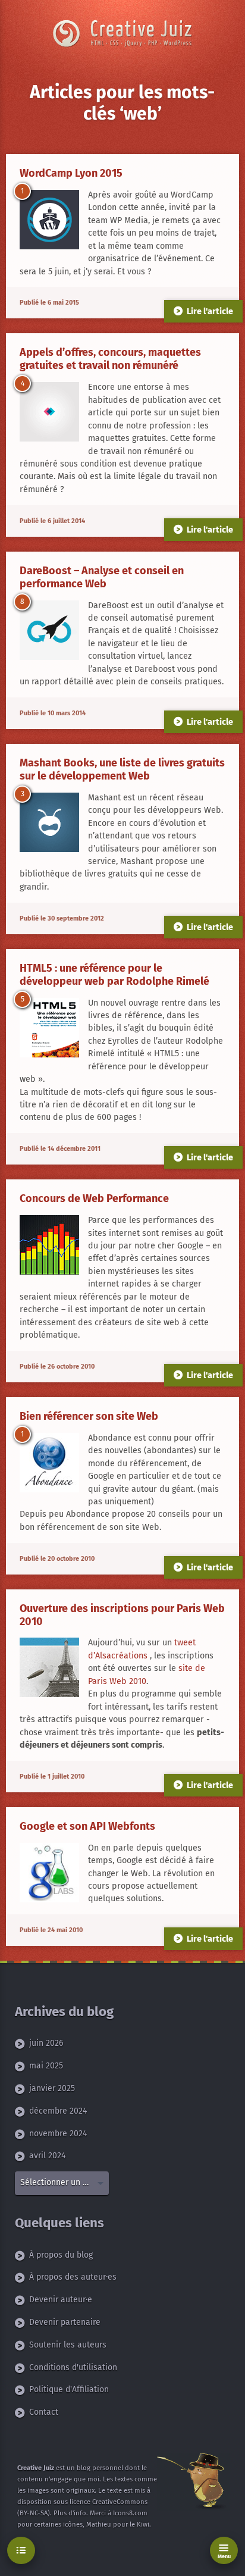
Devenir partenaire (65, 2322)
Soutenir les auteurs (68, 2345)
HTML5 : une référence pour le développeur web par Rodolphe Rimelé (114, 975)
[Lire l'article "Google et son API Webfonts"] (49, 1873)
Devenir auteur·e (61, 2300)
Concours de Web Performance (94, 1198)
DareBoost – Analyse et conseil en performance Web (102, 577)
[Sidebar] (21, 2551)
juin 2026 (46, 2044)
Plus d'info (70, 2513)
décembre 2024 (58, 2111)
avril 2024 (47, 2156)
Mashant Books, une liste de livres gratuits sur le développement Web (122, 769)
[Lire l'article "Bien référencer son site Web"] (49, 1463)
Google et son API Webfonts (87, 1826)
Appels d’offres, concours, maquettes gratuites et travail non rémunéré (110, 359)
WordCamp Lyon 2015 (71, 173)
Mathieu (99, 2525)
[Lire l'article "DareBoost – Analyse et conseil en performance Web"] (49, 630)
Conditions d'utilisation (73, 2367)
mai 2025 (46, 2066)
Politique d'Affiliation (69, 2389)
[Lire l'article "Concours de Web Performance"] (49, 1245)
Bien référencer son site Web (89, 1416)
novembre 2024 (58, 2134)
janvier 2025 (52, 2088)
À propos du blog (61, 2255)
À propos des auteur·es (73, 2277)
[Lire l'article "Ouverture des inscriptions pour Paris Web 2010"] (49, 1668)
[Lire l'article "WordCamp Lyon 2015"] (49, 220)
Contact (44, 2412)
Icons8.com (130, 2513)
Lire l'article (210, 311)
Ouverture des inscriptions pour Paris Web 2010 (122, 1615)
